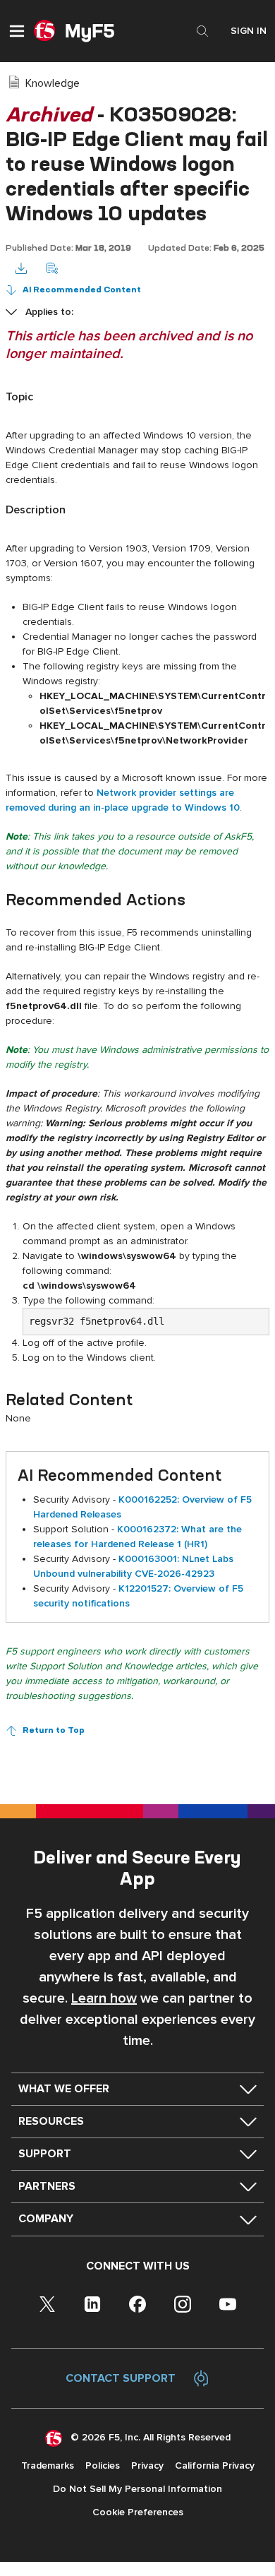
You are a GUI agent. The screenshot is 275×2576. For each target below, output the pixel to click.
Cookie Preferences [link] (138, 2512)
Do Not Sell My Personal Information (137, 2489)
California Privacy (215, 2465)
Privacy (147, 2465)
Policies (103, 2465)
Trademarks (48, 2465)
